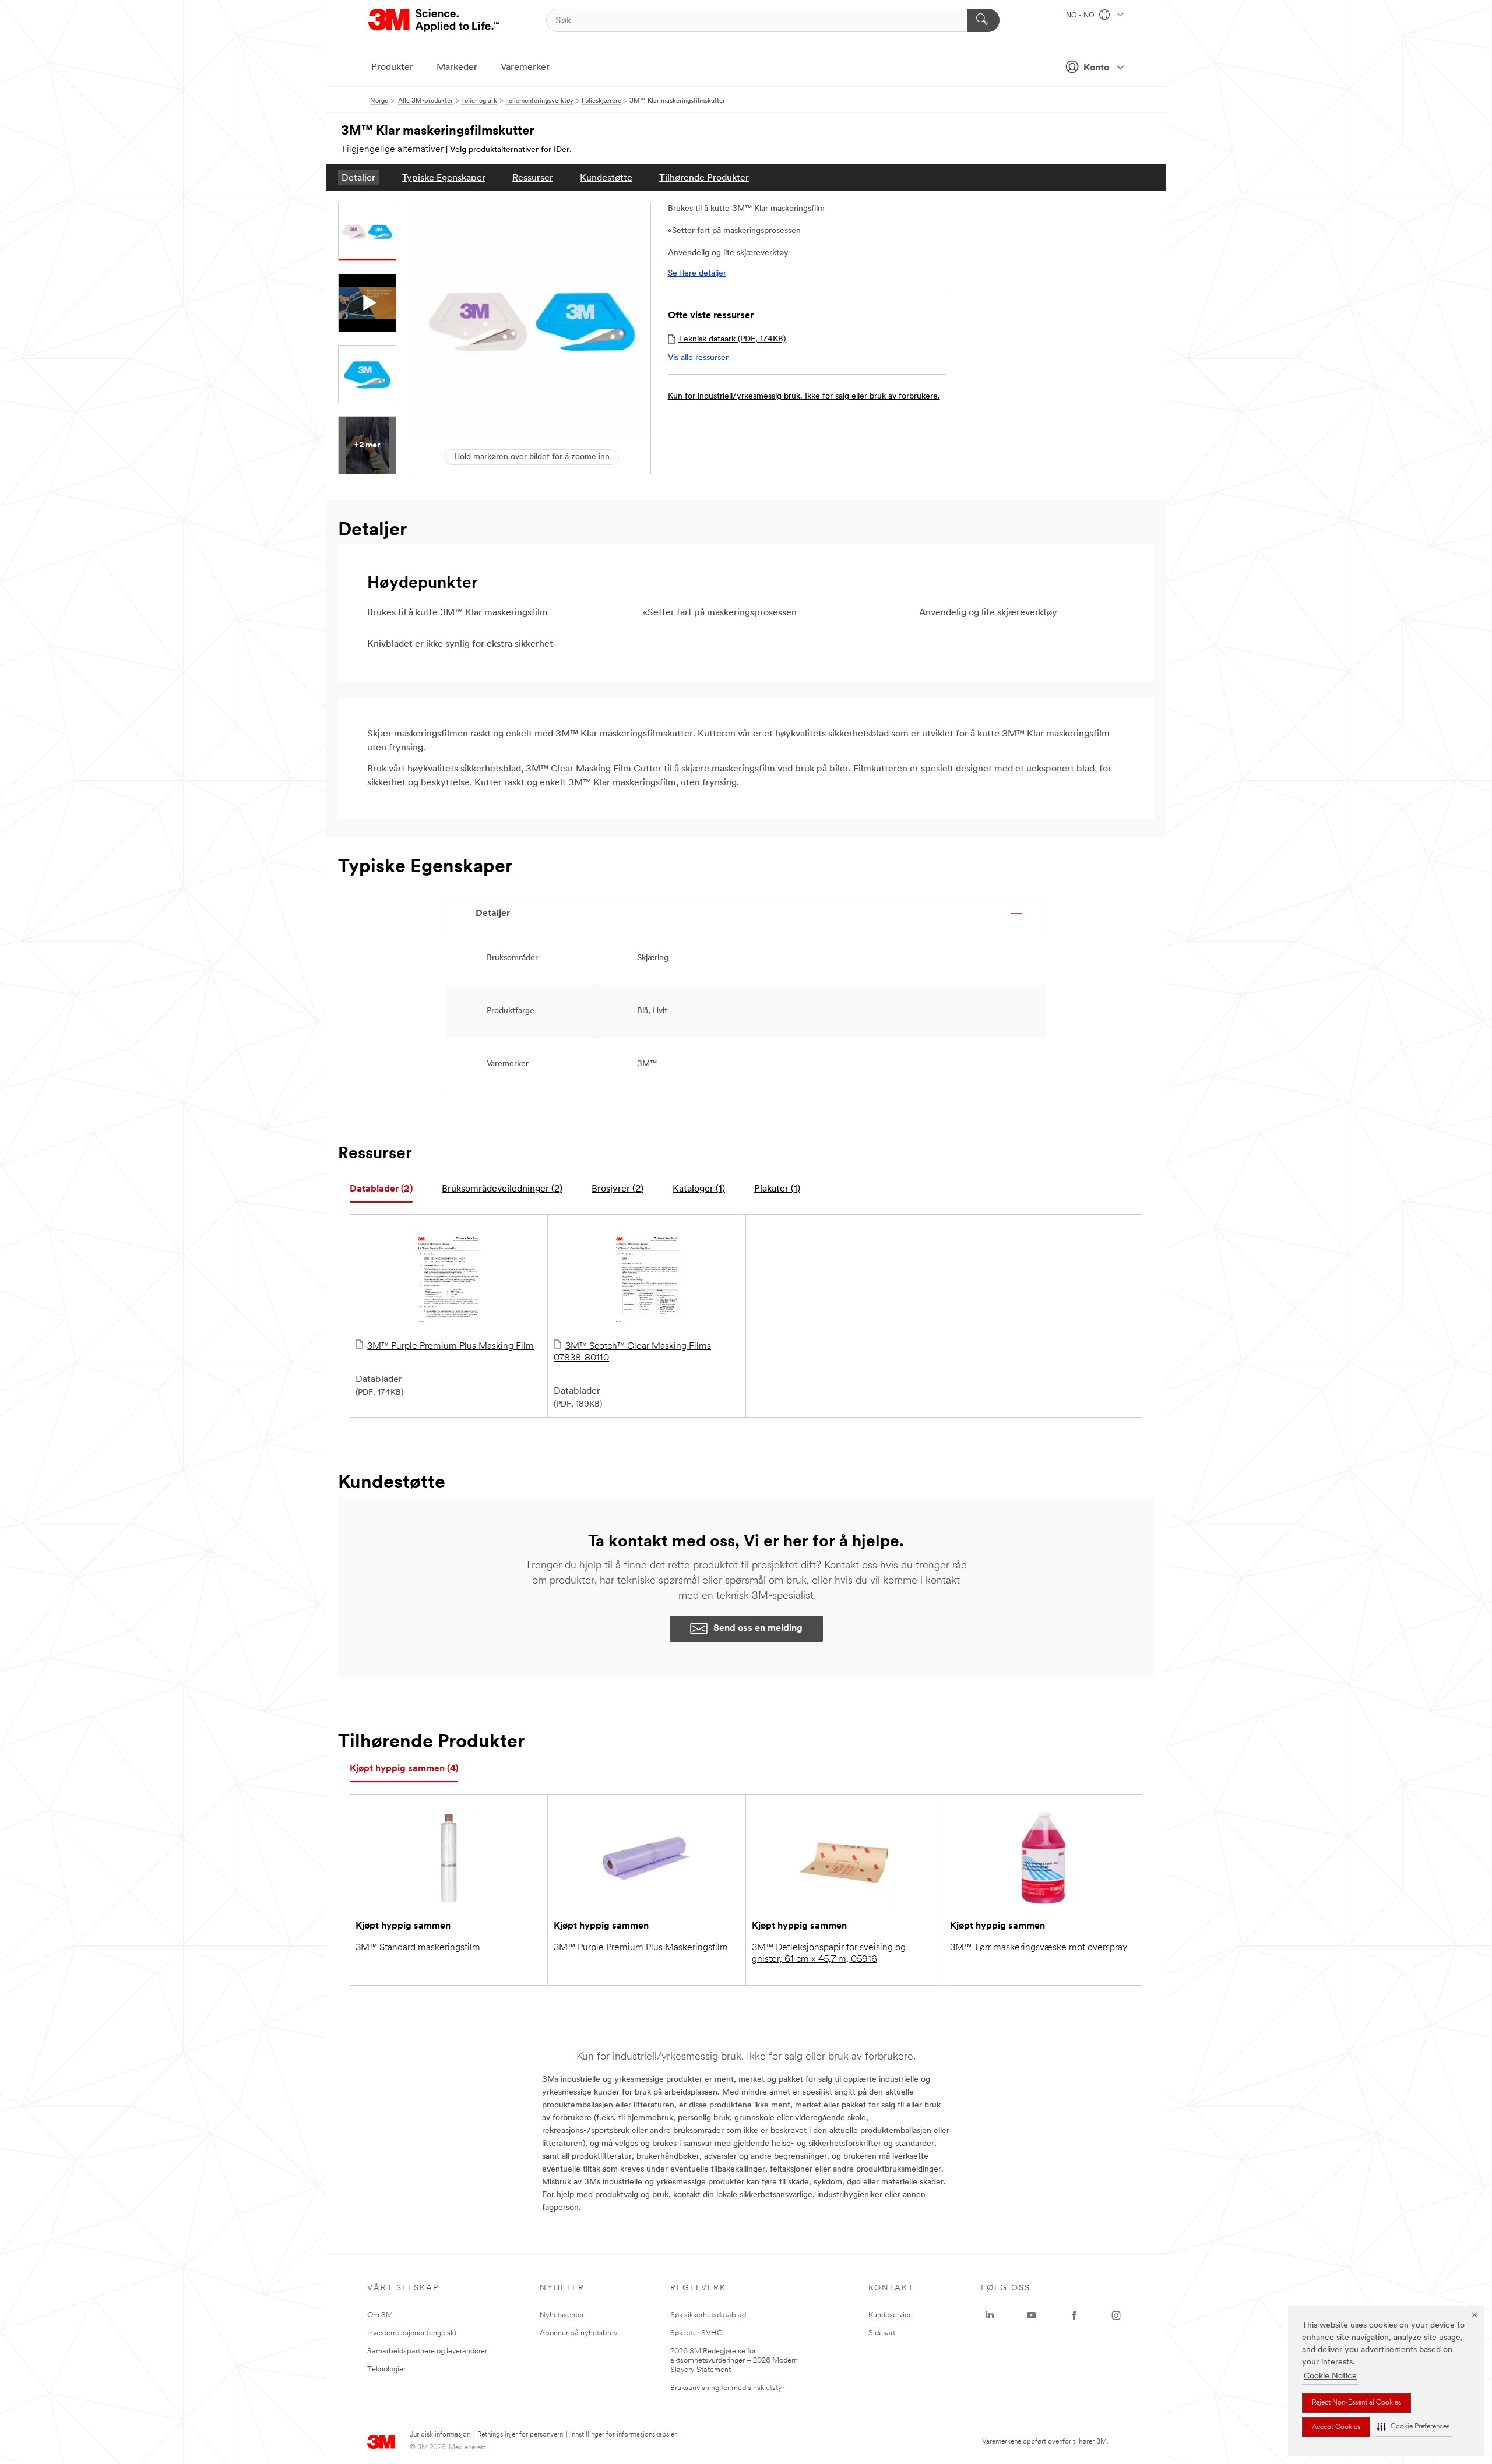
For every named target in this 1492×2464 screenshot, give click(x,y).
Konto (1096, 68)
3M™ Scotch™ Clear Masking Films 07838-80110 (632, 1352)
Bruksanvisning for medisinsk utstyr (727, 2388)
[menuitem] (358, 177)
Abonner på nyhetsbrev (578, 2333)
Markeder (457, 68)
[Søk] (983, 20)
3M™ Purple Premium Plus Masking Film (451, 1346)
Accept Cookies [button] (1336, 2427)
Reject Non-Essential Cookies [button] (1356, 2403)
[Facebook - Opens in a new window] (1074, 2315)
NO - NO (1081, 16)
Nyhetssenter (562, 2315)
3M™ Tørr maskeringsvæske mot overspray (1039, 1948)
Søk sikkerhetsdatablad (708, 2315)
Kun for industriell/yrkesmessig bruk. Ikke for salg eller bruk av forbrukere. (804, 396)
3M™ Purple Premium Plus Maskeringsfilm (641, 1948)
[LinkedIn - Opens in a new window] (990, 2315)
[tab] (381, 1189)
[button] (1413, 2427)
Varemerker (525, 68)
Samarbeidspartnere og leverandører (427, 2351)
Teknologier (386, 2369)
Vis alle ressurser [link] (698, 358)
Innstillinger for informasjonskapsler (623, 2435)
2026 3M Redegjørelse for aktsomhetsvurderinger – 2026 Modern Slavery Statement (734, 2361)
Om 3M (380, 2315)
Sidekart (882, 2333)
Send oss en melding (758, 1628)
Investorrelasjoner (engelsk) (412, 2333)
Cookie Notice (1330, 2376)
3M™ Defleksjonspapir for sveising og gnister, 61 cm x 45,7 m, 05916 (829, 1954)
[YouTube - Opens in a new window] (1032, 2315)
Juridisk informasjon (440, 2435)
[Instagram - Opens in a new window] (1116, 2315)
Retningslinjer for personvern (520, 2435)
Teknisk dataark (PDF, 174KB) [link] (732, 339)
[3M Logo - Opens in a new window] (434, 20)
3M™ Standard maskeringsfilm (418, 1948)
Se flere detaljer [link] (697, 274)
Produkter (392, 68)
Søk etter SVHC (696, 2333)
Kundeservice (891, 2315)
